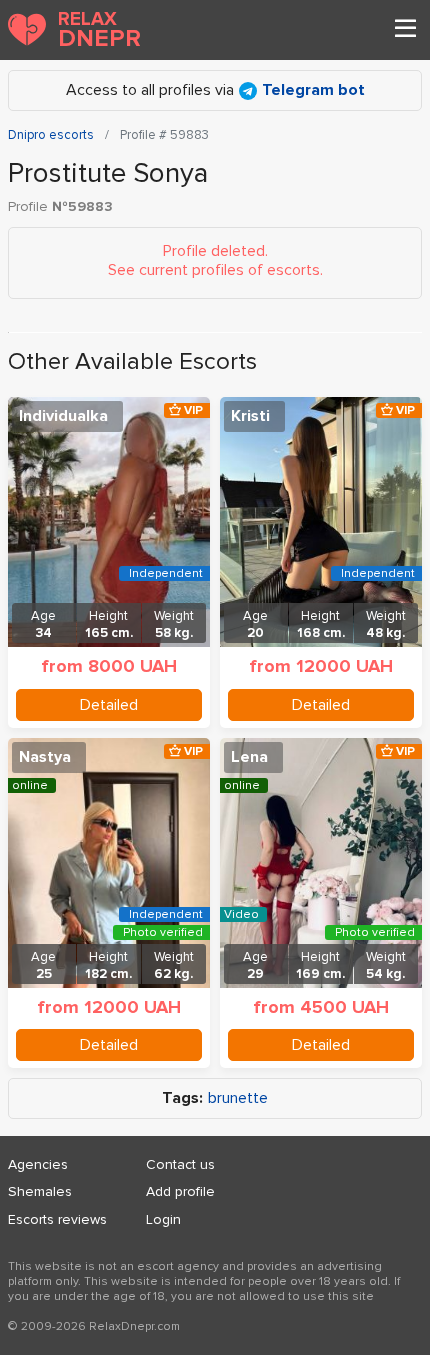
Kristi (250, 416)
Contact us (180, 1164)
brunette (238, 1098)
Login (163, 1219)
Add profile (180, 1191)
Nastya (45, 757)
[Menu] (405, 30)
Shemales (40, 1191)
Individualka (63, 416)
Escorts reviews (57, 1219)
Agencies (38, 1164)
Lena (249, 757)
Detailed (109, 705)
